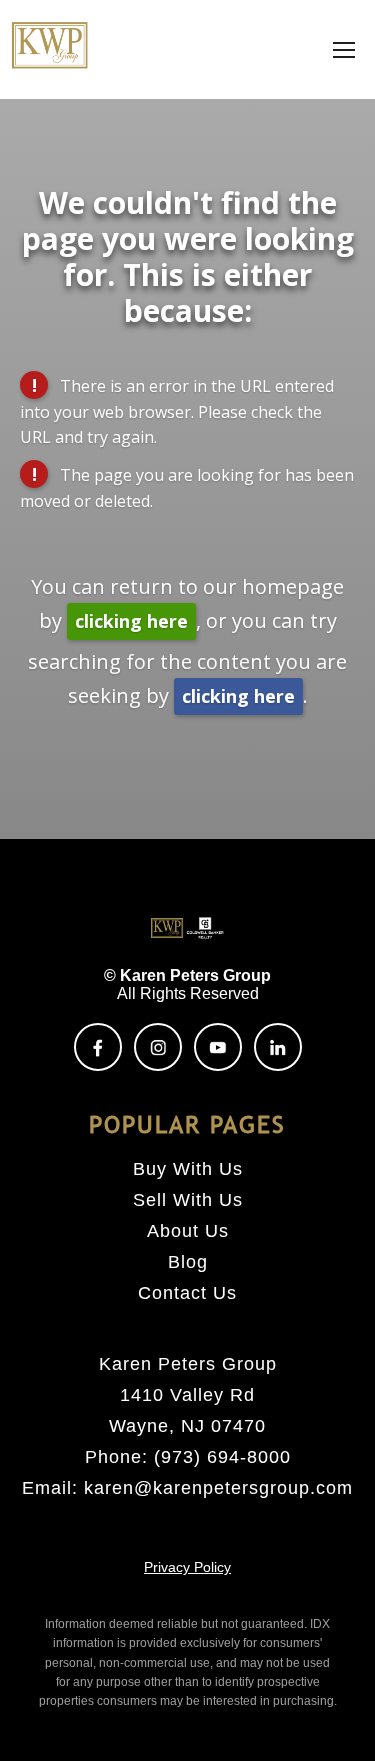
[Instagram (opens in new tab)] (158, 1047)
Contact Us (187, 1293)
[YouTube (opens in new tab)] (218, 1047)
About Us (188, 1231)
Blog (188, 1262)
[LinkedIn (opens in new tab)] (278, 1047)
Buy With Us (188, 1169)
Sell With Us (188, 1200)
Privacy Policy (187, 1567)
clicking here (131, 621)
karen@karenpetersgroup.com (218, 1488)
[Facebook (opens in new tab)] (98, 1047)
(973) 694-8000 (222, 1457)
